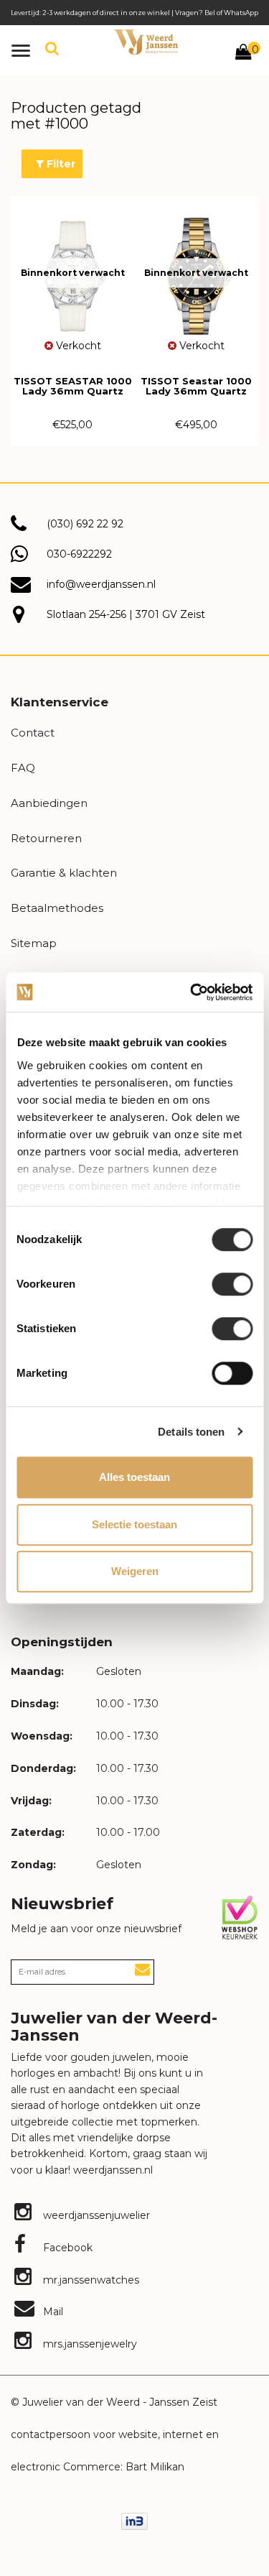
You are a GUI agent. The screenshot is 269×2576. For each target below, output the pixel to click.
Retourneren (46, 838)
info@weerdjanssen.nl (101, 584)
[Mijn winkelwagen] (243, 54)
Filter (60, 164)
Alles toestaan (134, 1477)
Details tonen (191, 1432)
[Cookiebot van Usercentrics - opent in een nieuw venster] (192, 992)
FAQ (23, 768)
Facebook (66, 2248)
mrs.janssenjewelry (89, 2344)
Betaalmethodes (57, 908)
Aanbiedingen (49, 803)
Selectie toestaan (134, 1524)
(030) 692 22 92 (85, 524)
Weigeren (135, 1571)
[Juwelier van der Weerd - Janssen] (146, 42)
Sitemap (34, 943)
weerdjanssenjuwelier (95, 2215)
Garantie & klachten (64, 873)
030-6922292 (79, 554)
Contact (33, 733)
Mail (52, 2312)
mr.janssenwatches (90, 2280)
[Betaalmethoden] (134, 2520)
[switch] (232, 1284)
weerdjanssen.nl (112, 2170)
